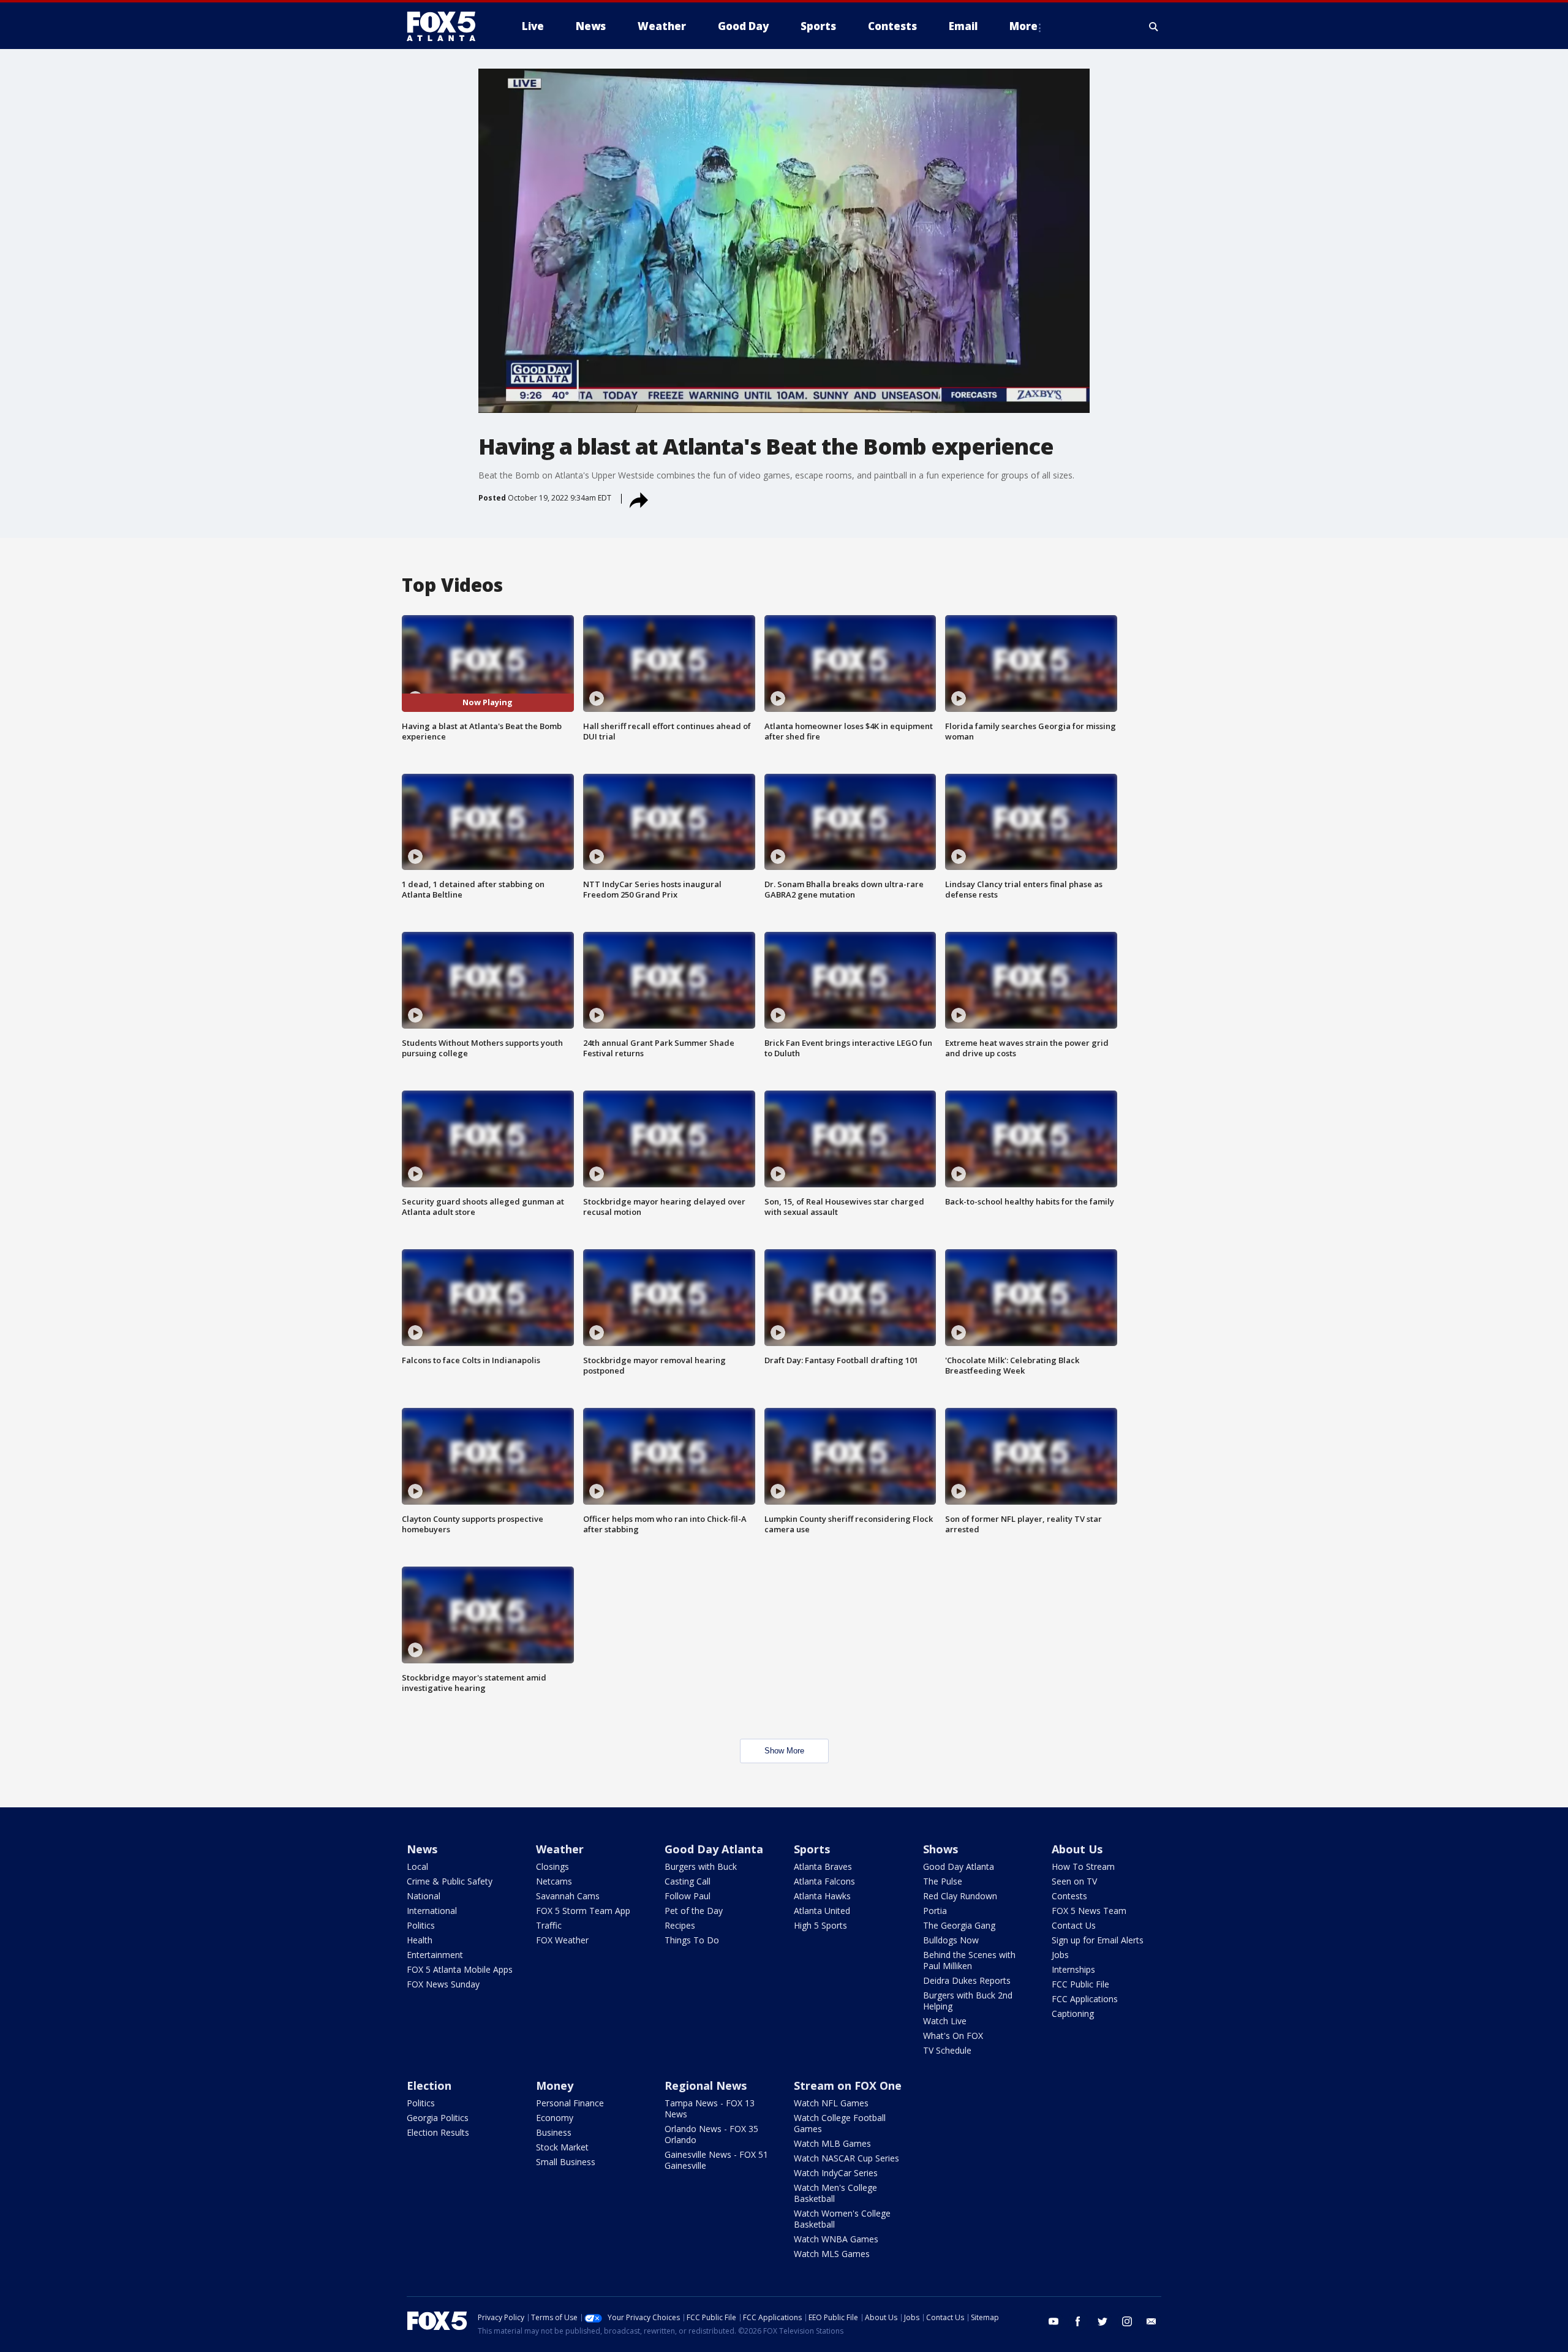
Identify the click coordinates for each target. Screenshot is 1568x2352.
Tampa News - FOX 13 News (710, 2108)
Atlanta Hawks (822, 1896)
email (1151, 2321)
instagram (1127, 2321)
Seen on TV (1074, 1881)
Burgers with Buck (701, 1866)
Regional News (706, 2085)
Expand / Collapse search (1154, 26)
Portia (935, 1911)
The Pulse (943, 1881)
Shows (940, 1849)
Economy (555, 2118)
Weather (560, 1849)
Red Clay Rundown (960, 1896)
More (1023, 26)
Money (555, 2085)
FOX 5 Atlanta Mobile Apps (460, 1969)
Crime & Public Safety (450, 1881)
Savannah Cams (568, 1896)
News (422, 1849)
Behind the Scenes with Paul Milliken (969, 1960)
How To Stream (1083, 1866)
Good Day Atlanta (714, 1849)
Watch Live (945, 2021)
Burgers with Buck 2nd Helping (968, 2001)
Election (429, 2085)
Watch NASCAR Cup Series (846, 2158)
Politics (421, 1925)
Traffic (549, 1925)
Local (417, 1866)
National (424, 1896)
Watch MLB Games (832, 2143)
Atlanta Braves (823, 1866)
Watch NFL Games (831, 2103)
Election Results (438, 2132)
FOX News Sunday (443, 1984)
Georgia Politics (438, 2118)
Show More (784, 1751)
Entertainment (435, 1955)
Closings (552, 1866)
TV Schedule (947, 2050)
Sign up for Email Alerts (1098, 1940)
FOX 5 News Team (1089, 1911)
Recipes (680, 1925)
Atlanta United (822, 1911)
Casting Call (688, 1881)
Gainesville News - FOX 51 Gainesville (716, 2160)
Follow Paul (688, 1896)
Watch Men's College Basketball (835, 2193)
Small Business (566, 2162)
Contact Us (1074, 1925)
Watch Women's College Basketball (842, 2219)
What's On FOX (953, 2036)
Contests (1069, 1896)
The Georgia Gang (959, 1925)
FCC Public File (1080, 1984)
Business (554, 2132)
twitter (1102, 2321)
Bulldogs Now (951, 1940)
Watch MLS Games (832, 2254)
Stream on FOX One (848, 2085)
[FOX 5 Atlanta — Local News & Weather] (447, 26)
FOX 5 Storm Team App (583, 1911)
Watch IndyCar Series (836, 2173)
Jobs (1060, 1955)
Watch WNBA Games (836, 2239)
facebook (1078, 2321)
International (432, 1911)
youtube (1053, 2321)
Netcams (554, 1881)
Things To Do (692, 1940)
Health (420, 1940)
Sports (812, 1849)
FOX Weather (562, 1940)
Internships (1073, 1969)
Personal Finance (570, 2103)
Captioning (1073, 2014)
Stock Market (562, 2147)
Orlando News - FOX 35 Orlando (711, 2134)
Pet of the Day (694, 1911)
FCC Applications (1085, 1999)
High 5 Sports (820, 1925)
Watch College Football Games (840, 2123)
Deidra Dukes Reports (967, 1980)
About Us (1077, 1849)
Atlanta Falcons (824, 1881)
